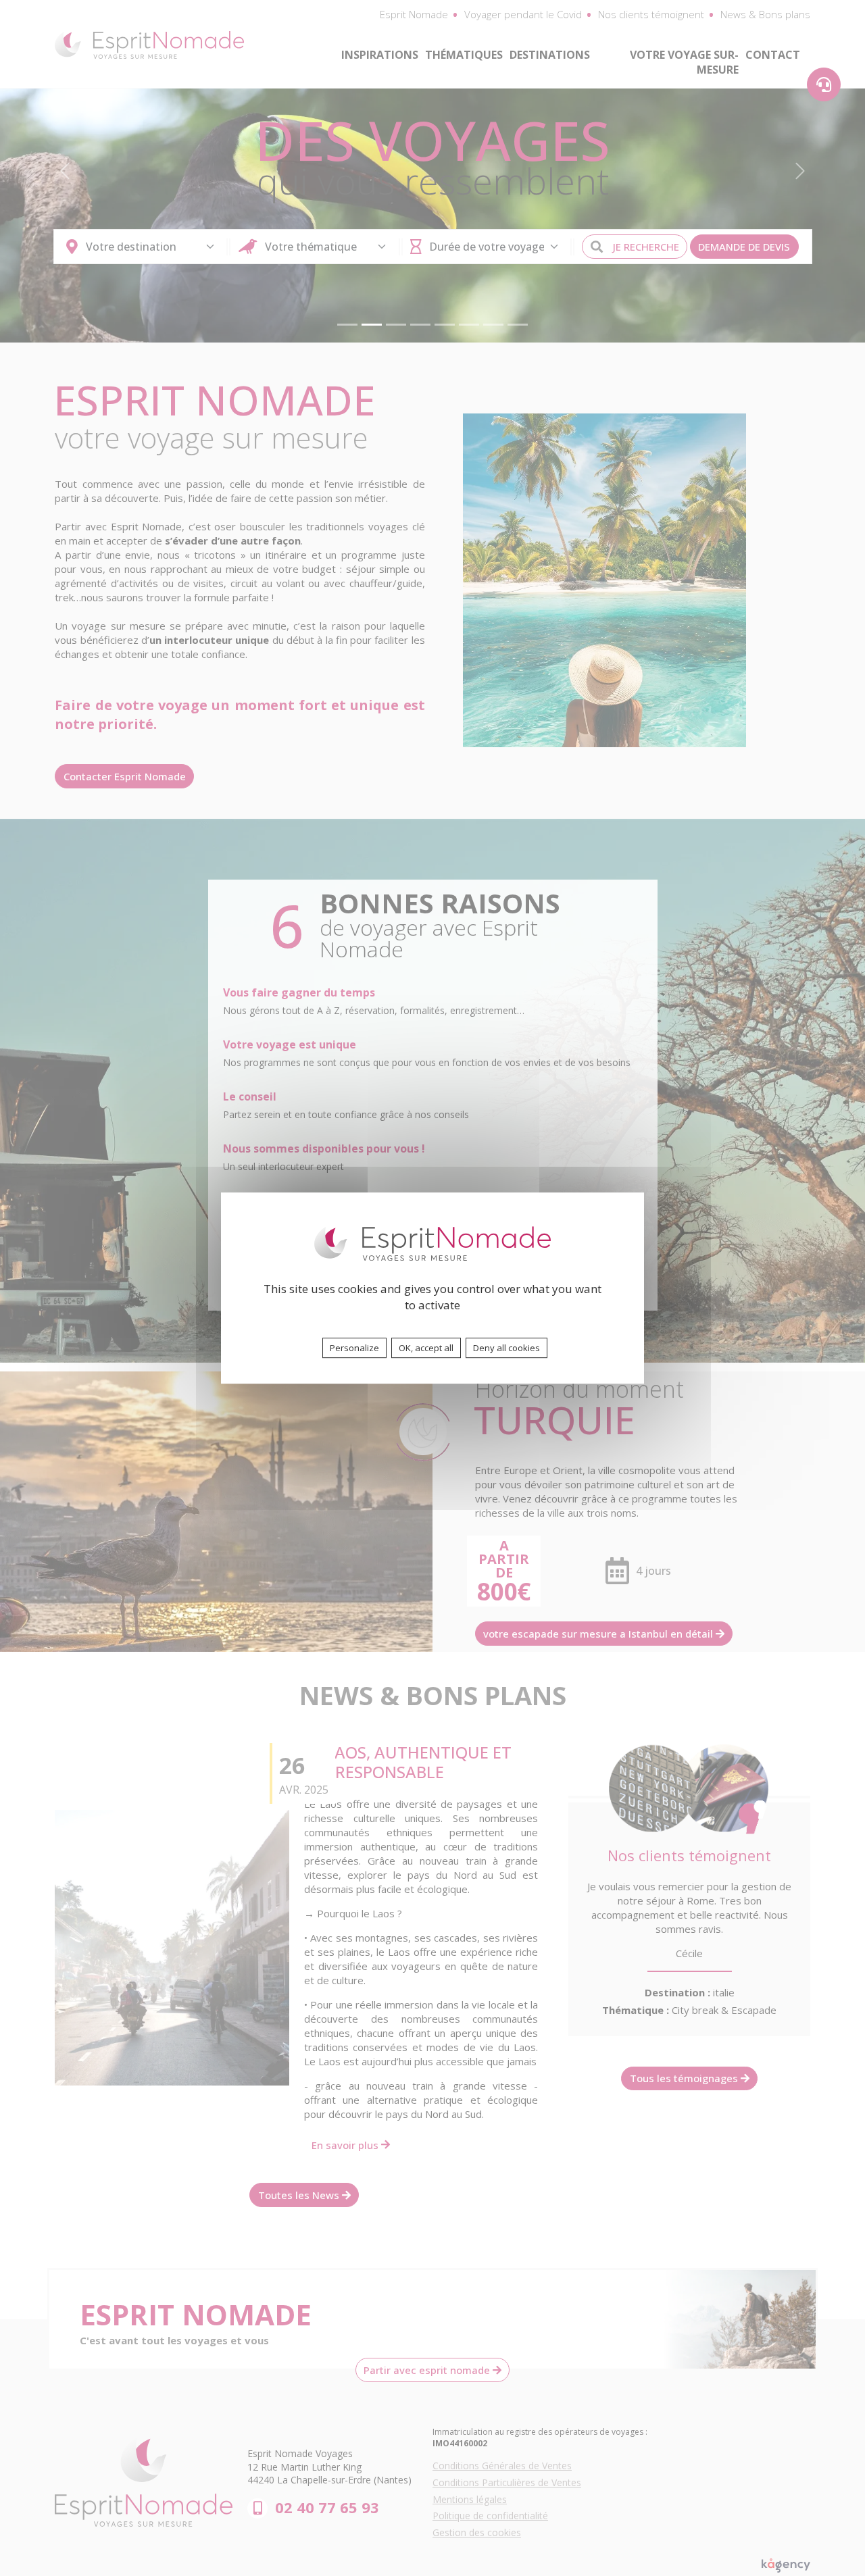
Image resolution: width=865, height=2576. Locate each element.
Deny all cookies (506, 1348)
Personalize (354, 1348)
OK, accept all (426, 1348)
